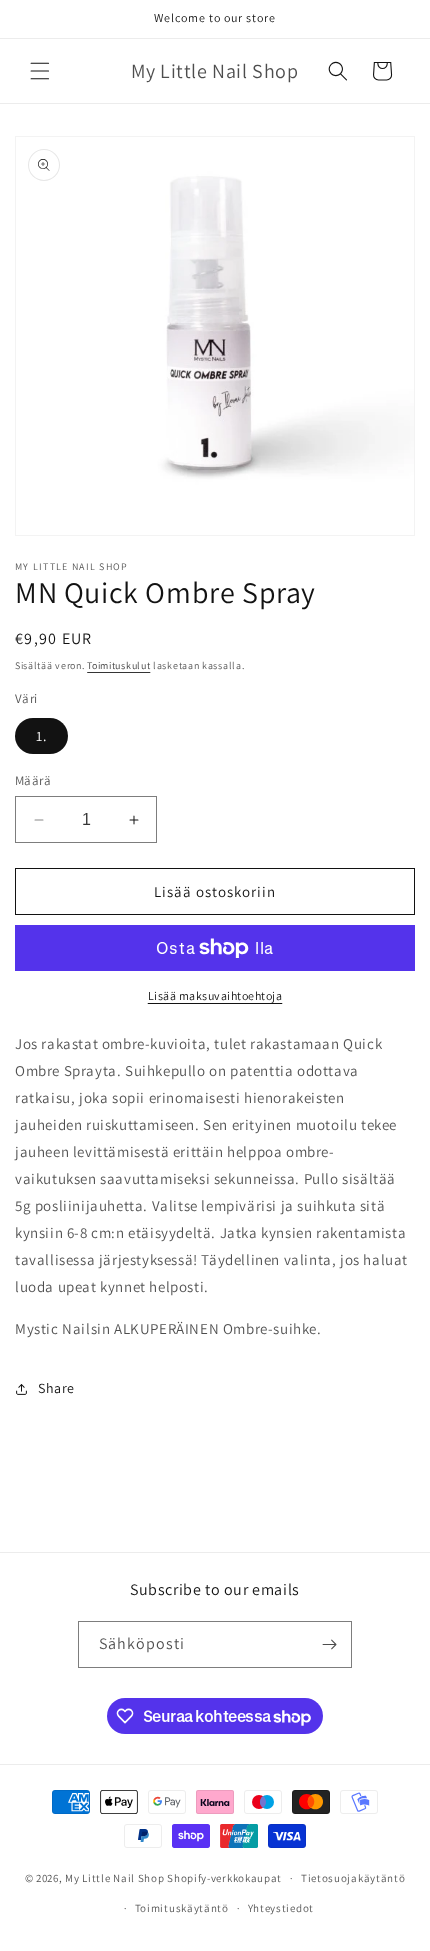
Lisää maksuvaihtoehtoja (215, 995)
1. (41, 736)
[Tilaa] (329, 1644)
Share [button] (56, 1388)
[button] (40, 71)
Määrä (33, 780)
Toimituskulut (118, 665)
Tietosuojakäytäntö (353, 1878)
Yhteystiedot (281, 1908)
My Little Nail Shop (114, 1878)
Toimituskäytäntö (182, 1908)
